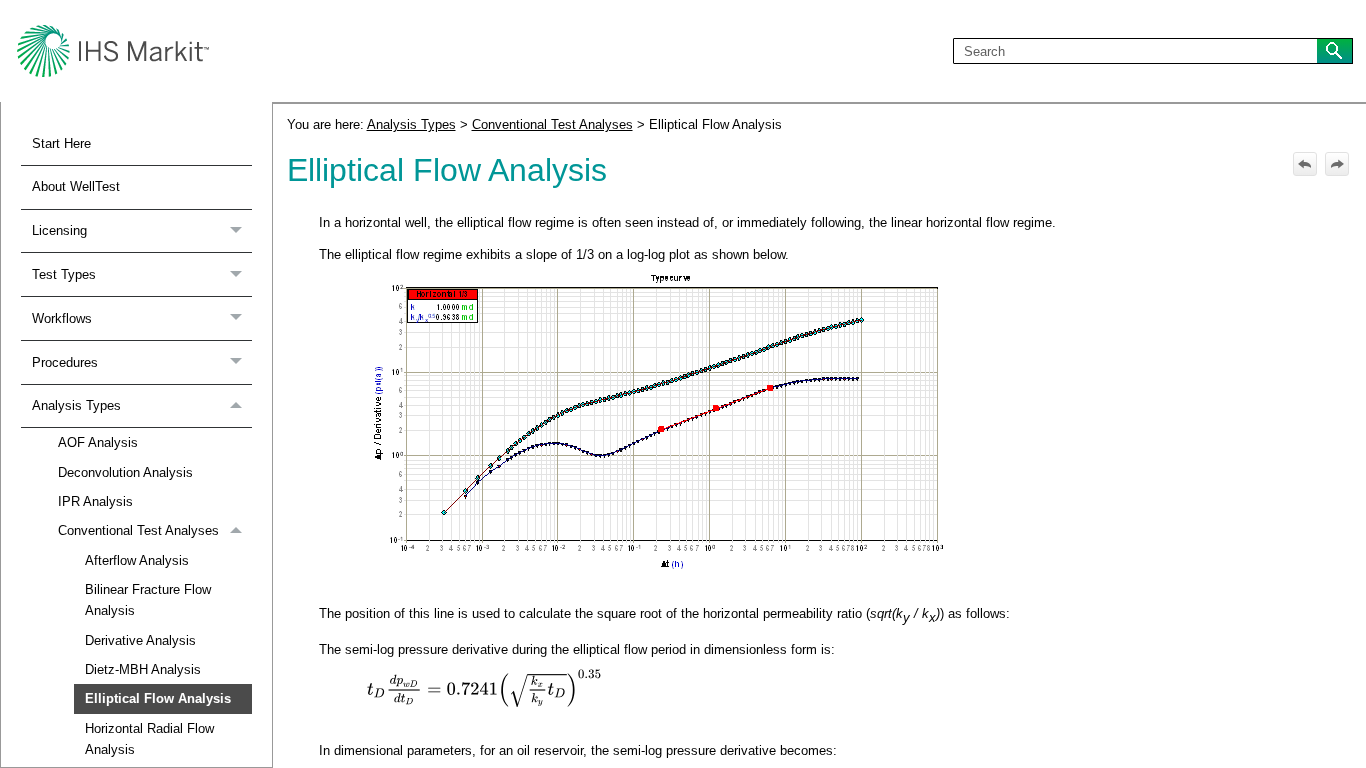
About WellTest (76, 186)
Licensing (59, 230)
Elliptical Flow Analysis (158, 698)
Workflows (62, 318)
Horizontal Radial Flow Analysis (149, 739)
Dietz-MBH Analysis (143, 669)
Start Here (61, 143)
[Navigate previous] (1305, 164)
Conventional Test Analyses (138, 530)
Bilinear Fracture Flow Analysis (148, 600)
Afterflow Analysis (137, 560)
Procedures (65, 362)
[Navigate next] (1337, 164)
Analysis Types (76, 405)
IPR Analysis (95, 501)
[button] (1335, 51)
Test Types (64, 274)
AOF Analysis (98, 442)
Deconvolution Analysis (125, 472)
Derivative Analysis (140, 640)
